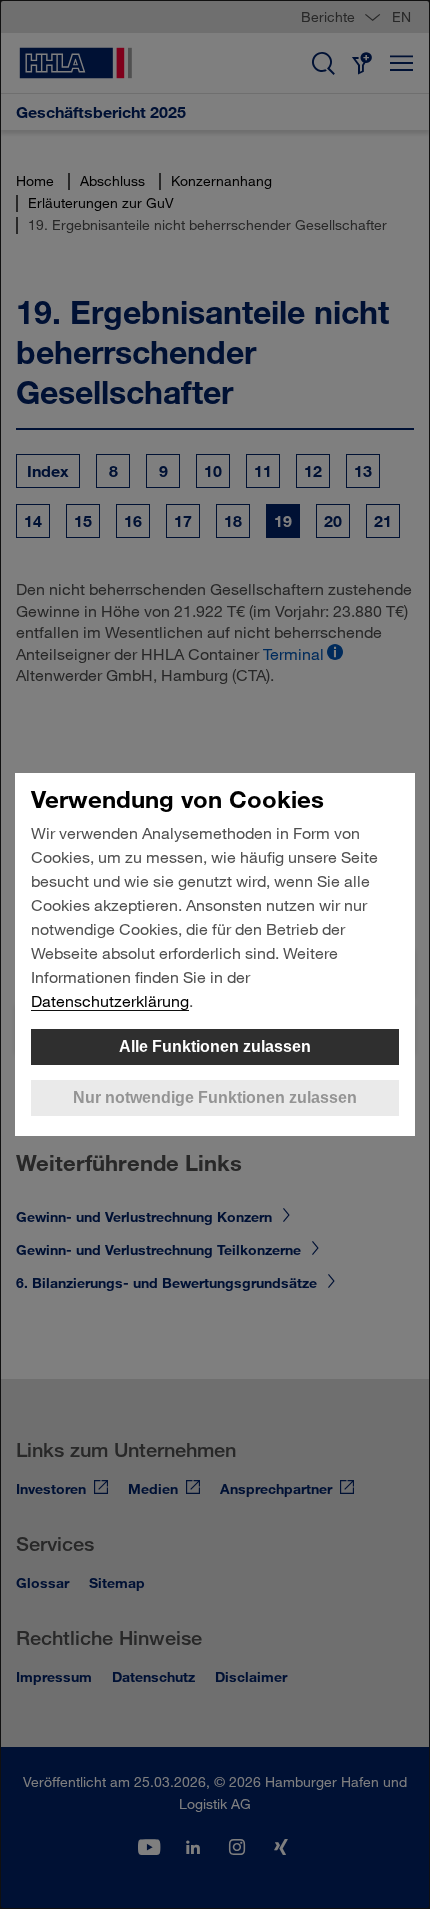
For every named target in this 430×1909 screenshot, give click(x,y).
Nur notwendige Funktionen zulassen (215, 1097)
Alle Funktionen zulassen (215, 1046)
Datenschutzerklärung (110, 1000)
